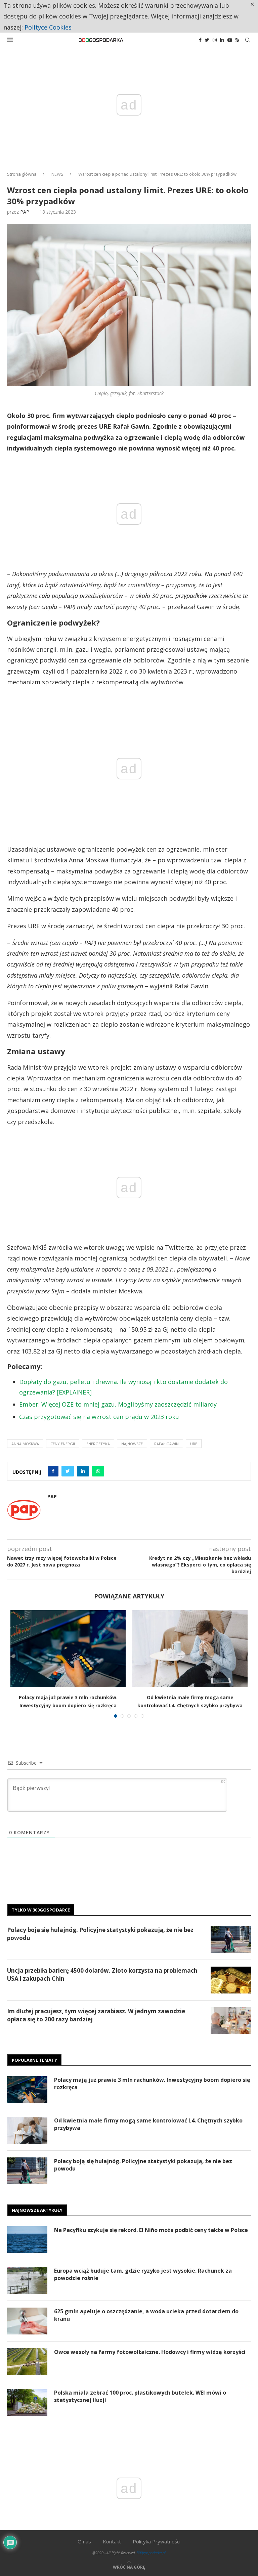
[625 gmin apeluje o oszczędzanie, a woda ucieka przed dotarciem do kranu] (27, 2321)
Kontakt (112, 2541)
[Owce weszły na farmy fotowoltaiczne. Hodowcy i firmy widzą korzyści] (27, 2362)
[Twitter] (207, 40)
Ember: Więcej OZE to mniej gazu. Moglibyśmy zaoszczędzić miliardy (118, 1404)
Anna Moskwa (25, 1444)
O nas (84, 2541)
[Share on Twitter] (68, 1471)
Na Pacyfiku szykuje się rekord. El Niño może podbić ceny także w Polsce (151, 2230)
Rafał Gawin (166, 1444)
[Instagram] (215, 40)
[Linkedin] (222, 40)
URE (194, 1444)
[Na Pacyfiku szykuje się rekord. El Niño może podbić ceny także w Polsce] (27, 2240)
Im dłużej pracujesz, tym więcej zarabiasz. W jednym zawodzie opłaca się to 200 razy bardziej (96, 2015)
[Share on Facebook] (53, 1471)
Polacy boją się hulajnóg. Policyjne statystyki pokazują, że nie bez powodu (100, 1934)
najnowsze (132, 1444)
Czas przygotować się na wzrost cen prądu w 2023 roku (99, 1417)
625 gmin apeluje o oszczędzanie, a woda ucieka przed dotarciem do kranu (146, 2315)
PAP (25, 212)
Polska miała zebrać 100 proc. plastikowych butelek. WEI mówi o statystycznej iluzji (140, 2396)
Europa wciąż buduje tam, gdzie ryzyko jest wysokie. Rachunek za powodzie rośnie (143, 2274)
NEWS (57, 174)
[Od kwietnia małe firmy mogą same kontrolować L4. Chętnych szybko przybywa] (190, 1649)
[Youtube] (230, 40)
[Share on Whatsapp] (98, 1471)
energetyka (98, 1444)
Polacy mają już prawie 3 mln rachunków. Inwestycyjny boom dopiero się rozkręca (152, 2084)
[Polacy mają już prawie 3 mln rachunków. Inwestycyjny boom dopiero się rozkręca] (68, 1649)
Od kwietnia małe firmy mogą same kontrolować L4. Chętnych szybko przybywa (148, 2124)
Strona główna (22, 174)
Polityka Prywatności (157, 2541)
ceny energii (63, 1444)
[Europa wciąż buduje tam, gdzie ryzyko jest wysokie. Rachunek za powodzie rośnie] (27, 2280)
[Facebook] (200, 40)
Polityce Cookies (48, 27)
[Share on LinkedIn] (83, 1471)
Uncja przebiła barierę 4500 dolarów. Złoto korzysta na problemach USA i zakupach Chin (102, 1974)
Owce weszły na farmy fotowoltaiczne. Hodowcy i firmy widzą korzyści (150, 2352)
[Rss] (237, 40)
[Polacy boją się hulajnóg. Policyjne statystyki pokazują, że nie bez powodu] (231, 1939)
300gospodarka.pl (151, 2553)
